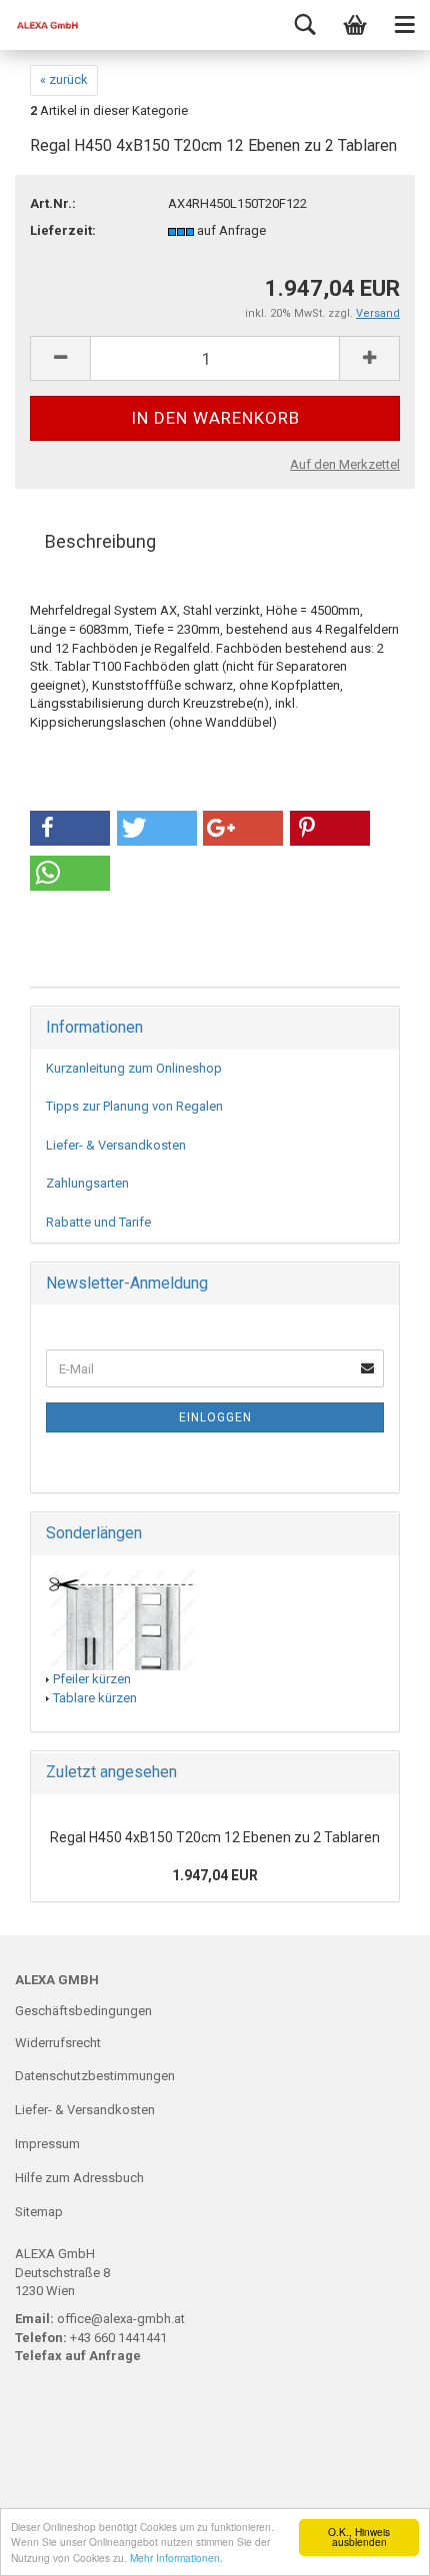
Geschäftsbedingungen (83, 2011)
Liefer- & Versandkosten (116, 1145)
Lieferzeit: (63, 230)
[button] (70, 828)
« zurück (64, 79)
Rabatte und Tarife (98, 1222)
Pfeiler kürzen (92, 1679)
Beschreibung (100, 541)
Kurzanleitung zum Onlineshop (134, 1068)
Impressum (47, 2144)
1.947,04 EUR (215, 1875)
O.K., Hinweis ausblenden (359, 2537)
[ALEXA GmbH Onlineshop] (40, 25)
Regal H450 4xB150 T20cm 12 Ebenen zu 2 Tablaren (215, 1837)
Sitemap (39, 2212)
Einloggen (215, 1417)
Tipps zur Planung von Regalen (134, 1106)
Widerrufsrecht (58, 2043)
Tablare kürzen (95, 1698)
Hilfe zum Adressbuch (79, 2178)
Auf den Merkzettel (345, 464)
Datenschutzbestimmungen (95, 2076)
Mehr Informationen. (176, 2558)
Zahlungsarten (87, 1183)
